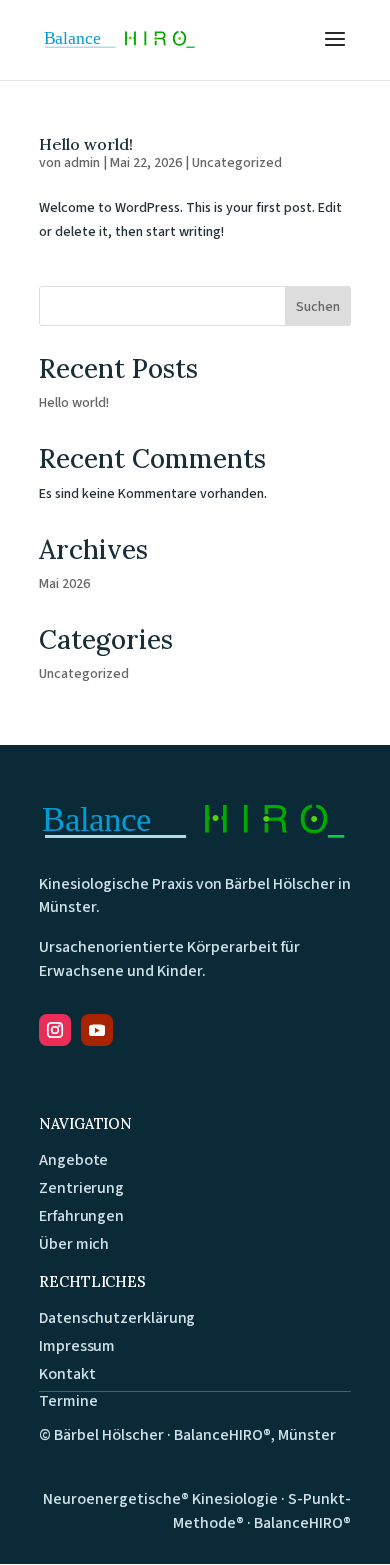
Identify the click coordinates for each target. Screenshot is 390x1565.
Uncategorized (237, 163)
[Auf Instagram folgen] (55, 1030)
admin (82, 163)
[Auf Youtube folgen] (97, 1030)
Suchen (318, 307)
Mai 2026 (64, 584)
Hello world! (86, 144)
